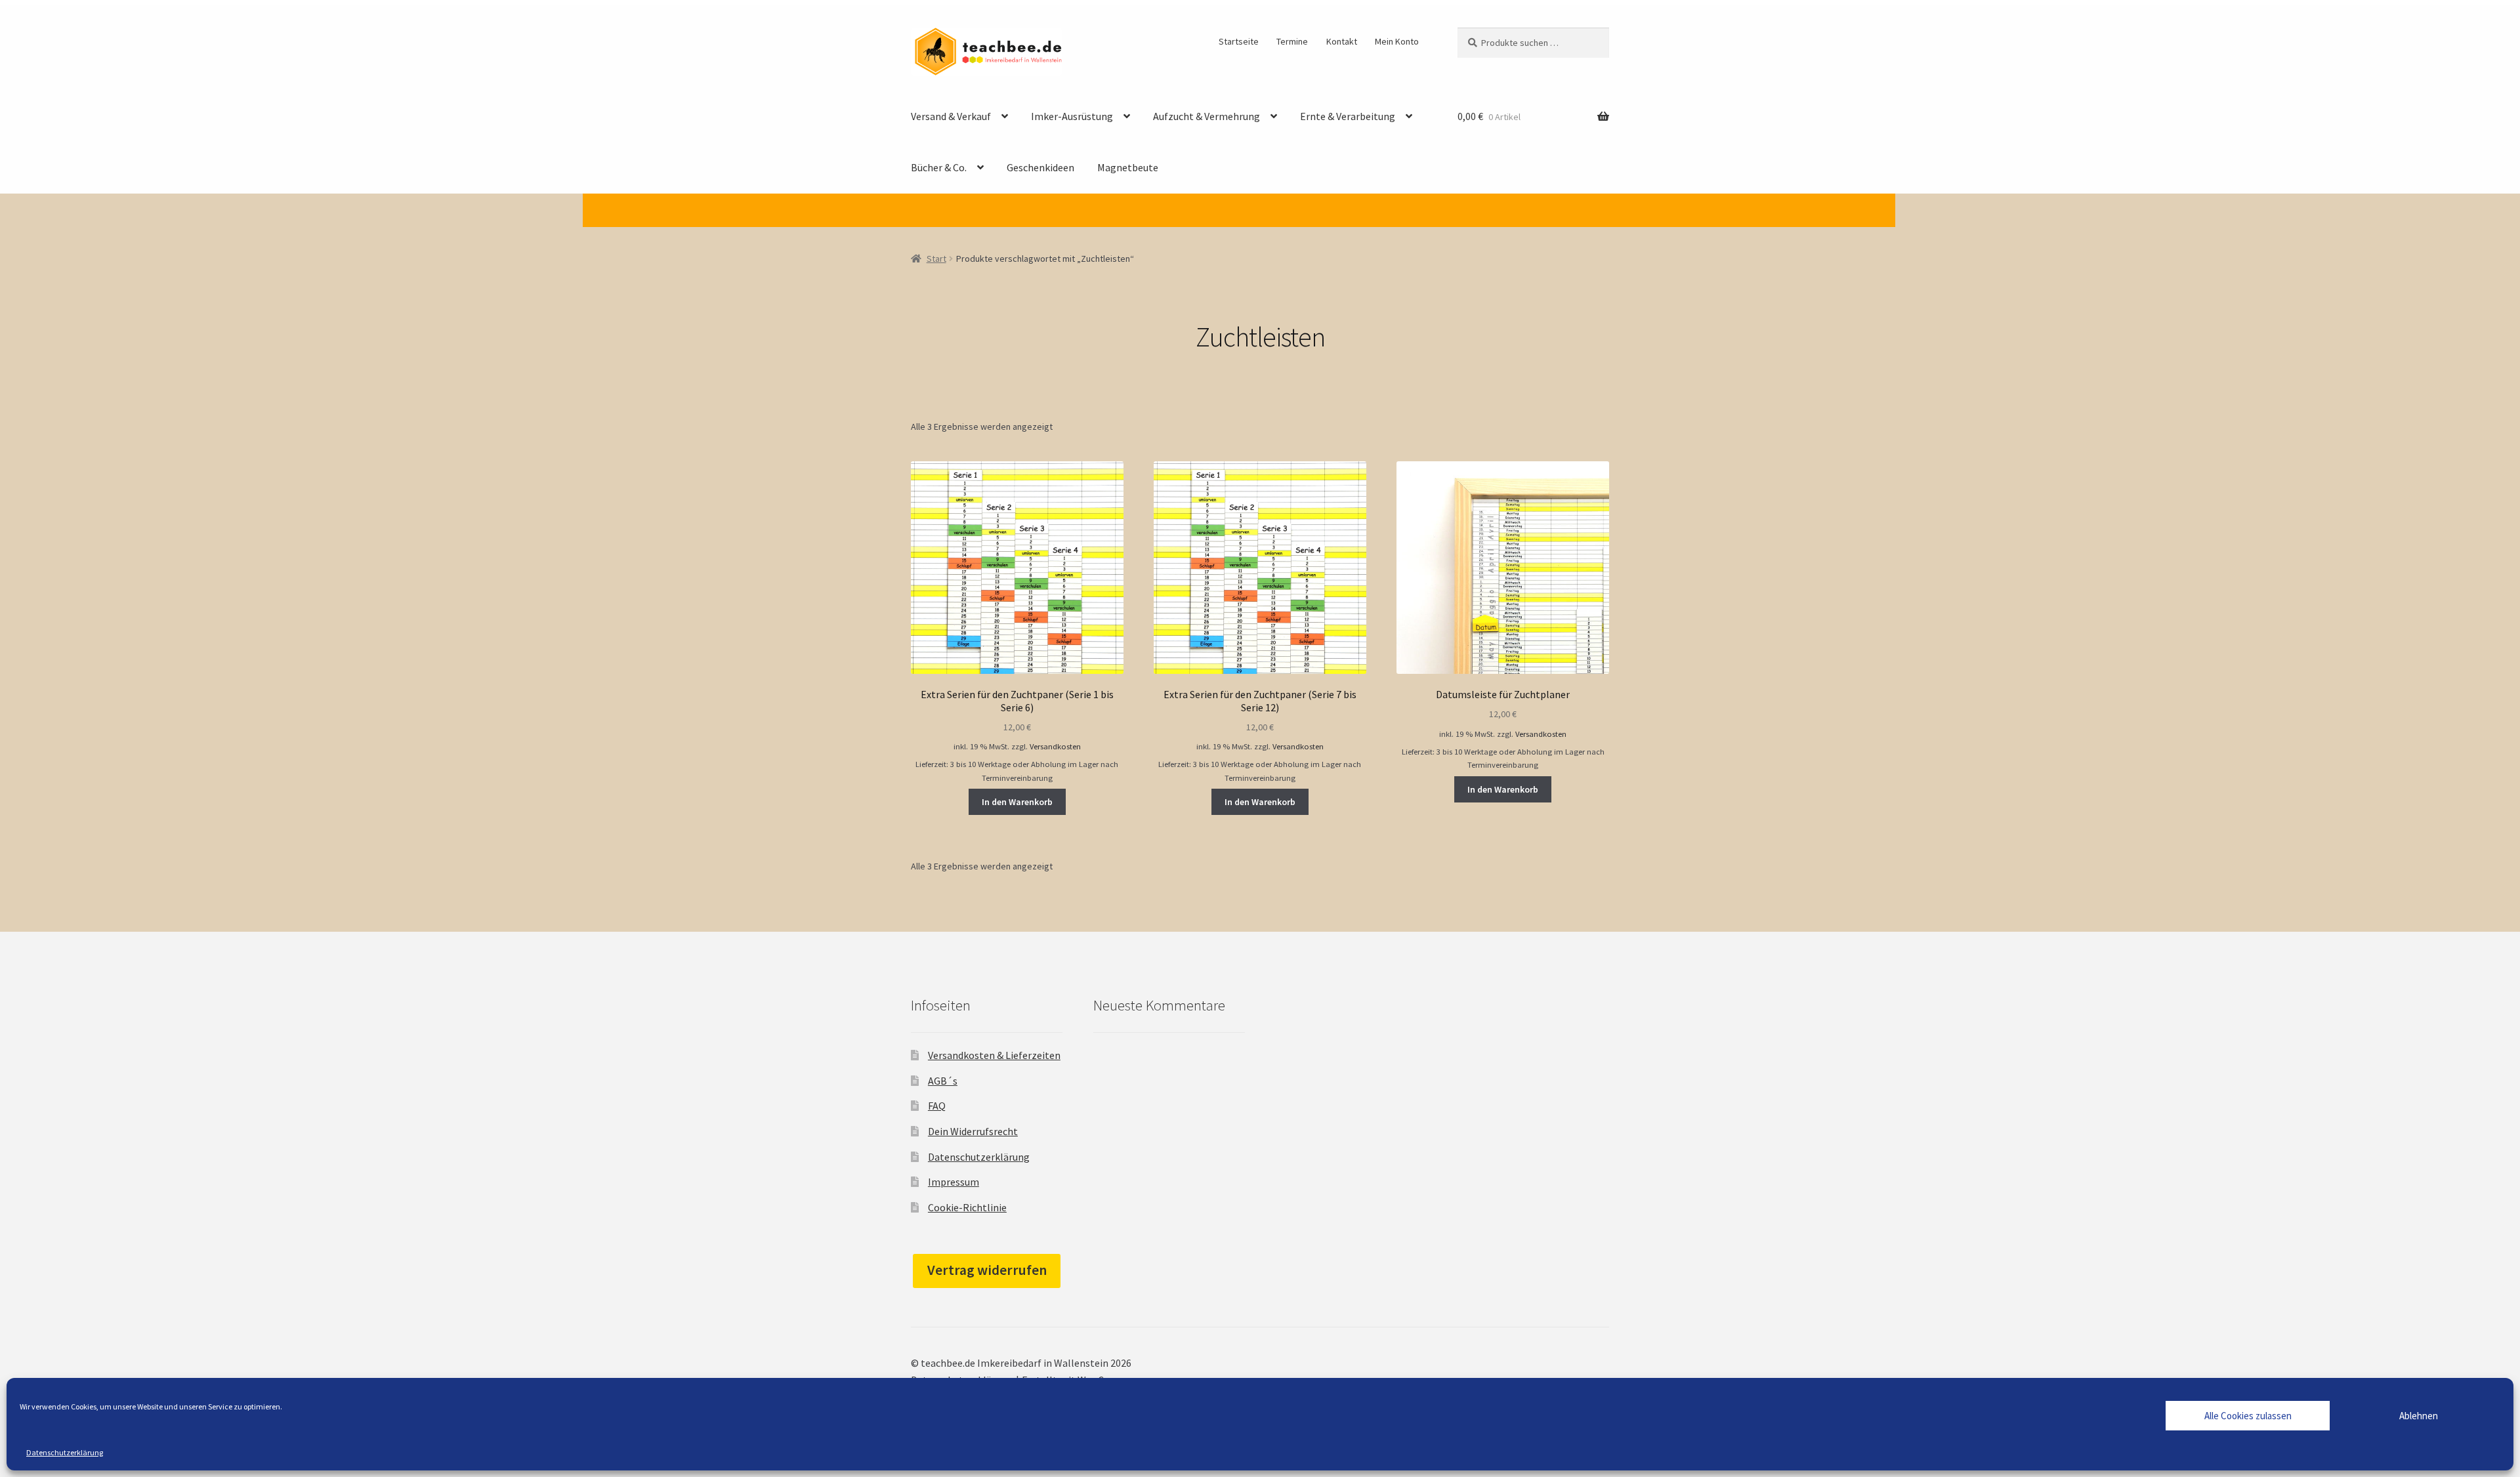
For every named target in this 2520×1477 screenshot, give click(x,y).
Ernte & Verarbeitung (1348, 116)
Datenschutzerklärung (65, 1452)
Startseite (1239, 41)
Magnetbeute (1128, 167)
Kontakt (1342, 41)
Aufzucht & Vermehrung (1207, 116)
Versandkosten (1055, 746)
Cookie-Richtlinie (967, 1207)
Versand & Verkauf (951, 116)
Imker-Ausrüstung (1072, 116)
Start (936, 259)
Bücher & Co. (939, 167)
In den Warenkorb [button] (1017, 802)
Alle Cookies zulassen (2248, 1416)
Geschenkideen (1040, 167)
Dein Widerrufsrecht (973, 1131)
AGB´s (943, 1081)
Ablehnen (2419, 1416)
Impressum (954, 1182)
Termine (1292, 41)
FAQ (937, 1106)
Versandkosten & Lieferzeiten (994, 1055)
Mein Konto (1397, 41)
